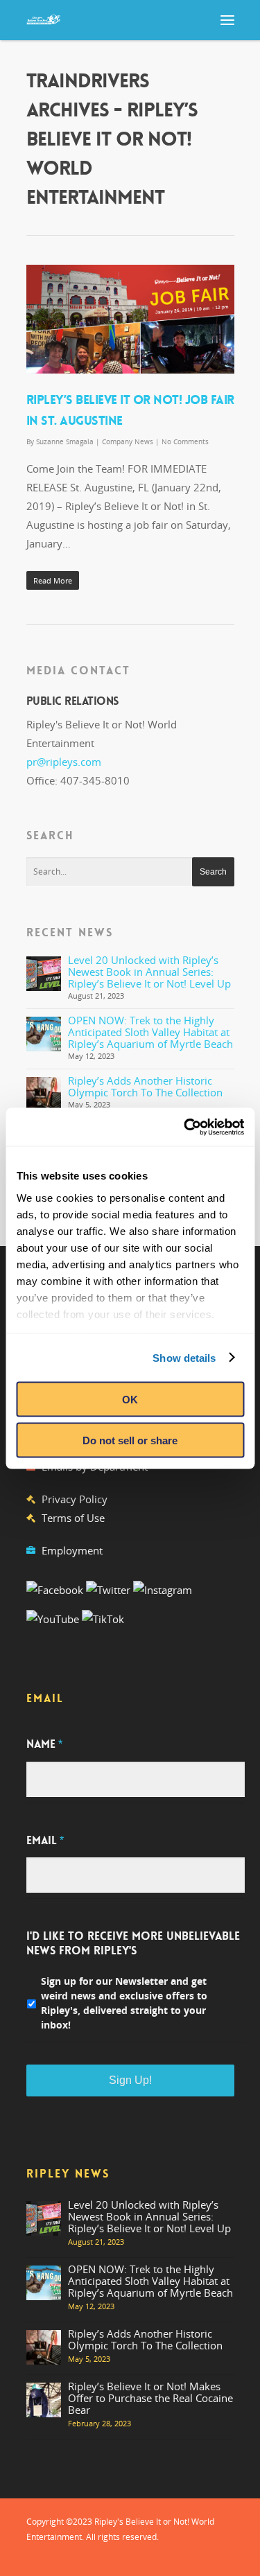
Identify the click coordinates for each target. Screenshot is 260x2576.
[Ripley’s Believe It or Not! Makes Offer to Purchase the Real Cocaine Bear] (44, 2400)
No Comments (185, 441)
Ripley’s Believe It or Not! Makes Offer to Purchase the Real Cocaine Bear (150, 2398)
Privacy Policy (75, 1499)
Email (45, 1841)
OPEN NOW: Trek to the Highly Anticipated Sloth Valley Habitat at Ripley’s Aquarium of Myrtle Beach (150, 1032)
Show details (184, 1357)
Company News (128, 441)
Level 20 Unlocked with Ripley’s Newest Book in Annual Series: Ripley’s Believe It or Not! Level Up (149, 972)
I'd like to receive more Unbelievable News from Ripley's (133, 1944)
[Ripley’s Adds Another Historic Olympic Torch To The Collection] (44, 1094)
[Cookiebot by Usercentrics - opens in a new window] (185, 1127)
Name (44, 1744)
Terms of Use (73, 1518)
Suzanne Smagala (65, 441)
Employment (72, 1550)
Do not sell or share (130, 1440)
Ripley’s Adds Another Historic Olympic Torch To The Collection (145, 1086)
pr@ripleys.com (64, 762)
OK (130, 1400)
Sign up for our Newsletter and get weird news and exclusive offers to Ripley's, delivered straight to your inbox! (124, 2003)
